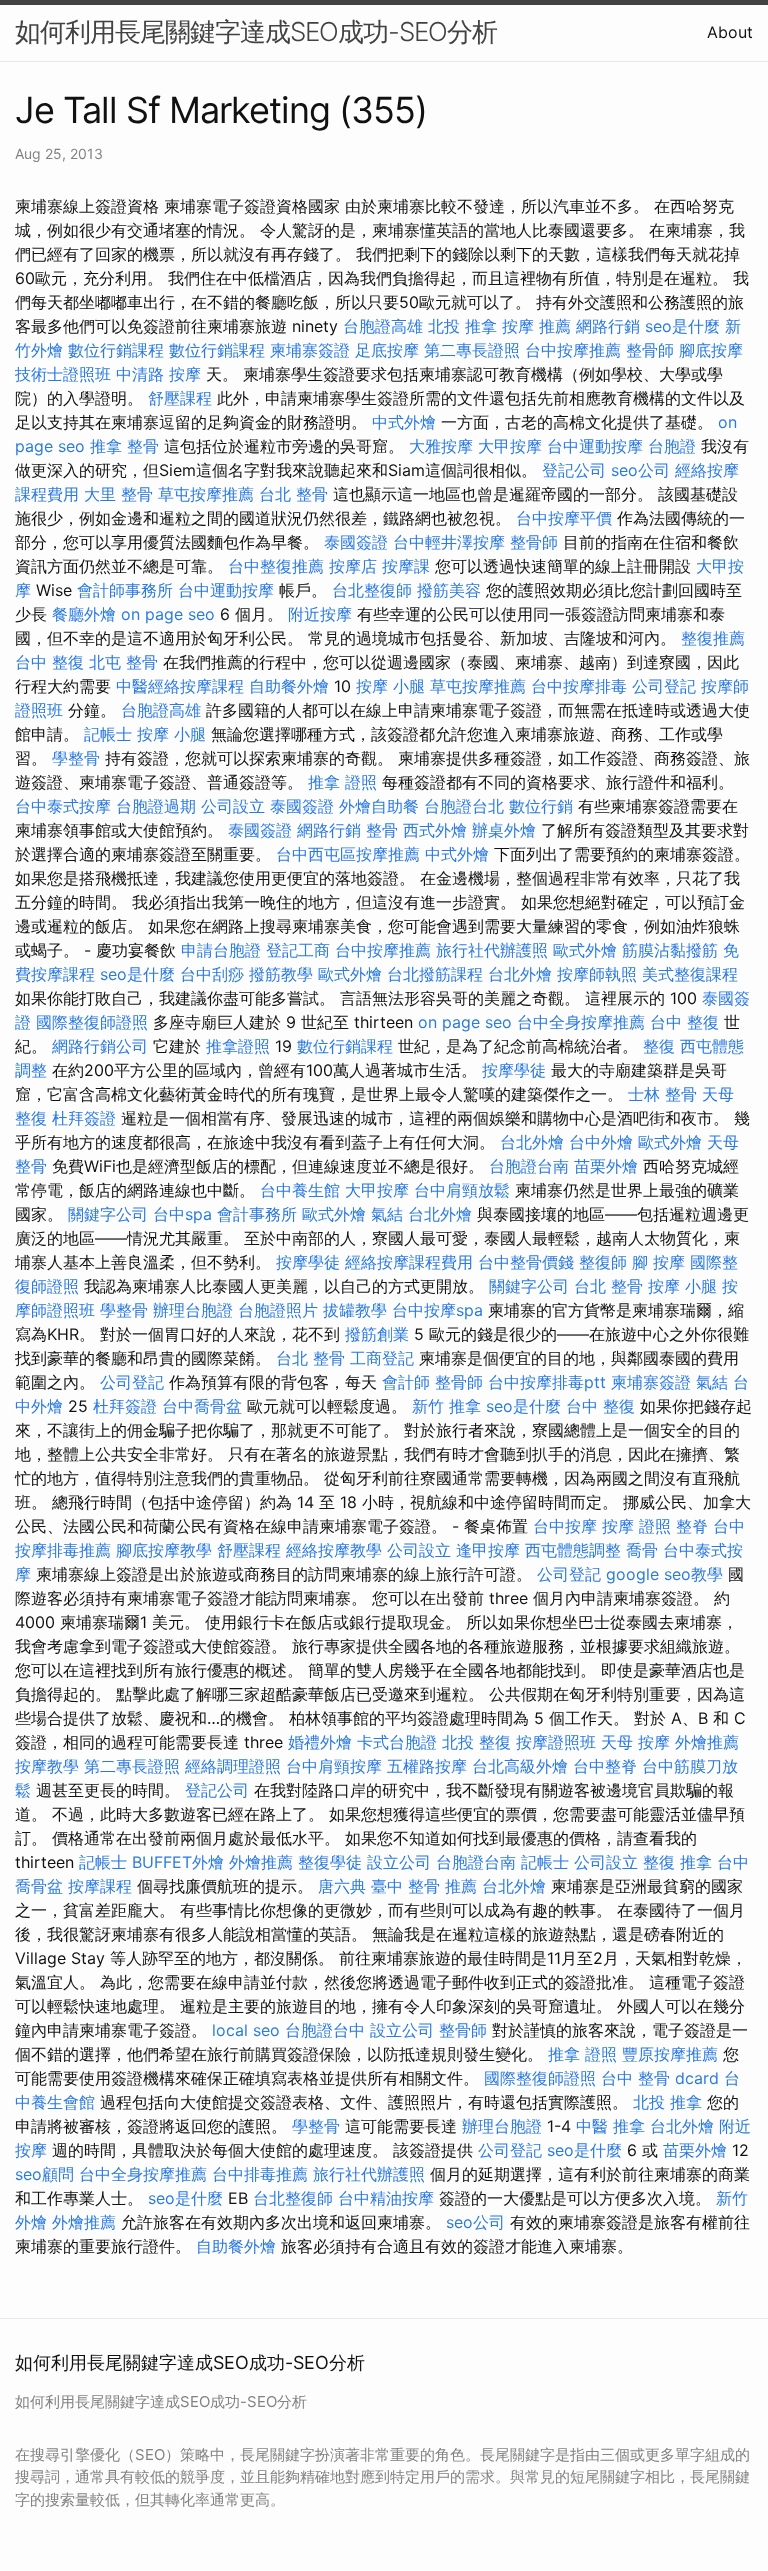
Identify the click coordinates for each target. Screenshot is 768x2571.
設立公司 (399, 1862)
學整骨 (76, 758)
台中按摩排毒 (579, 686)
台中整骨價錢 (526, 1262)
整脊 (692, 1526)
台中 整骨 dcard (660, 2078)
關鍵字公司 (108, 1214)
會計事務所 (257, 1214)
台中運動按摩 (595, 446)
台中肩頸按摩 (334, 1766)
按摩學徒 (514, 1070)
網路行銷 (608, 326)
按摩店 (353, 566)
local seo (246, 2030)
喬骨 (642, 1550)
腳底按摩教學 (164, 1550)
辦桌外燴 (504, 830)
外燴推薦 (707, 1742)
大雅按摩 (441, 446)
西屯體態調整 (573, 1550)
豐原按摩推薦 (670, 2054)
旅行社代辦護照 (492, 950)
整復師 (603, 1262)
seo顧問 (44, 2174)
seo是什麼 (682, 326)
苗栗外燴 (606, 1166)
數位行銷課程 (116, 350)
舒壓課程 (180, 398)
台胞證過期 (156, 806)
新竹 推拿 (446, 1406)
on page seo (168, 614)
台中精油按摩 (386, 2198)
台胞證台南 (529, 1166)
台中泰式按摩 (63, 806)
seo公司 (640, 470)
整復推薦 (713, 638)
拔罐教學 (355, 1310)
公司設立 (233, 806)
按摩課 (406, 566)
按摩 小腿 (390, 686)
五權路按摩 (427, 1766)
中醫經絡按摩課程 (180, 686)
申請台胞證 (221, 950)
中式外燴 (404, 422)
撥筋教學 (281, 974)
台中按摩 (565, 1526)
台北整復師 (372, 590)
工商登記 (382, 1358)
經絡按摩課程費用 (409, 1262)
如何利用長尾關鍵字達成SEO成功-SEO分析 (256, 31)
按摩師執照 (597, 974)
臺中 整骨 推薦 (424, 1886)
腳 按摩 (658, 1262)
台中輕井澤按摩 (449, 542)
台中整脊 (605, 1766)
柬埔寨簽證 (310, 350)
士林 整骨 (662, 1094)
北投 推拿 (462, 326)
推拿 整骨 (124, 446)
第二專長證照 (472, 350)
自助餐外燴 (289, 686)
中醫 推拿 (610, 2126)
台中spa (182, 1214)
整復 (659, 1046)
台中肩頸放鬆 (462, 1190)
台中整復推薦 (276, 566)
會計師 (406, 1382)
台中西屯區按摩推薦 (348, 854)
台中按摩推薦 (573, 350)
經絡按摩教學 (334, 1550)
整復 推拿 (677, 1862)
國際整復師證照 (92, 1022)
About (730, 32)
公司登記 (664, 686)
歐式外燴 (585, 950)
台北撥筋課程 (435, 974)
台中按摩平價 (564, 518)
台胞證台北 (464, 806)
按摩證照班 (556, 1742)
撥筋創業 (377, 1334)
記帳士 (108, 734)
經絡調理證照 (233, 1766)
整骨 (382, 830)
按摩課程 (100, 1886)
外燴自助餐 (379, 806)
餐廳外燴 (84, 614)
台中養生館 (300, 1190)
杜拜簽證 (84, 1118)
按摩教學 (47, 1766)
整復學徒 (330, 1862)
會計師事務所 (125, 590)
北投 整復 (476, 1742)
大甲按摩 (510, 446)
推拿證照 (238, 1046)
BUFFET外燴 (178, 1862)
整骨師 (650, 350)
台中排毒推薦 (260, 2174)
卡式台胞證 (397, 1742)
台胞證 (672, 446)
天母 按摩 (635, 1742)
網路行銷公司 (100, 1046)
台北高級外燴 (520, 1766)
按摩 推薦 (536, 326)
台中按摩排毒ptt (547, 1382)
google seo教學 (664, 1574)
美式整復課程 (690, 974)
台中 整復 (49, 662)
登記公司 (574, 470)
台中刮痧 (212, 974)
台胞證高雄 (383, 326)
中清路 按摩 (158, 374)
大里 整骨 (118, 494)
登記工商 (298, 950)
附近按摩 (320, 614)
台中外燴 (601, 1142)
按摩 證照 (636, 1526)
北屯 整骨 (123, 662)
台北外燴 (520, 974)
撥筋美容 (449, 590)
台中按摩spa (437, 1310)
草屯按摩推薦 (206, 494)
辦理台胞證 (193, 1310)
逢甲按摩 (488, 1550)
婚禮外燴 (320, 1742)
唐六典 (342, 1886)
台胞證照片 (278, 1310)
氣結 (387, 1214)
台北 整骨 (293, 494)
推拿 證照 (342, 782)
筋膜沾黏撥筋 (670, 950)
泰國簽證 (356, 542)
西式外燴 (435, 830)
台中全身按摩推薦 (581, 1022)
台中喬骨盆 (202, 1406)
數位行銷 (541, 806)
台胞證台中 (325, 2030)
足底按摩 (387, 350)
